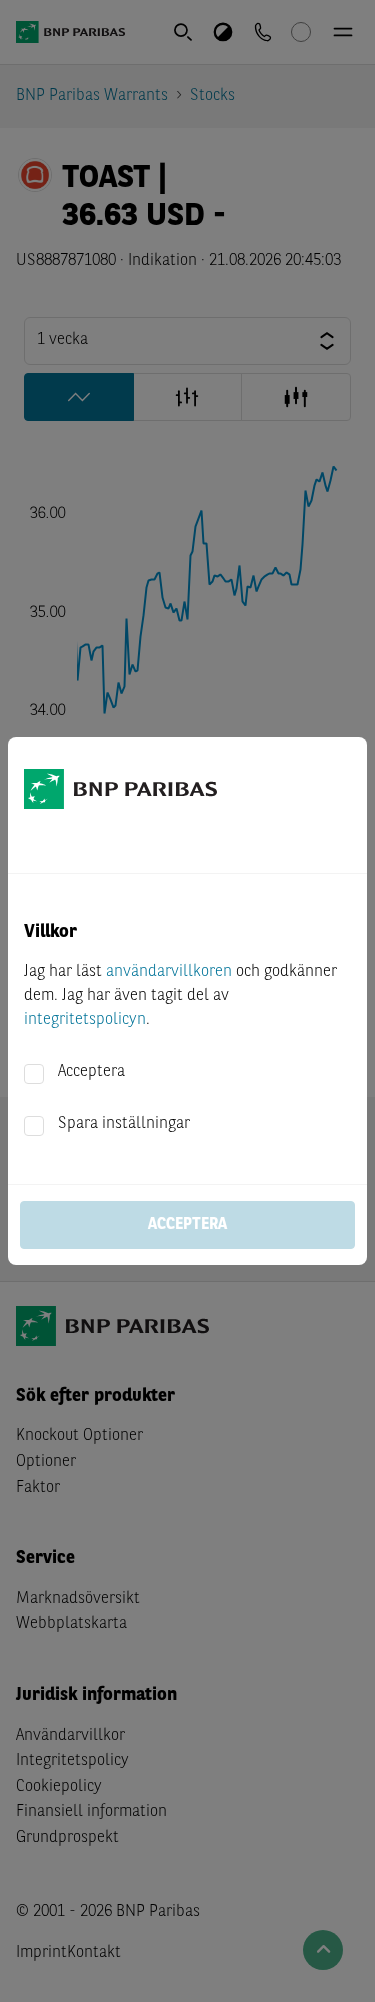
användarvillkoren (169, 972)
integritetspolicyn (85, 1020)
